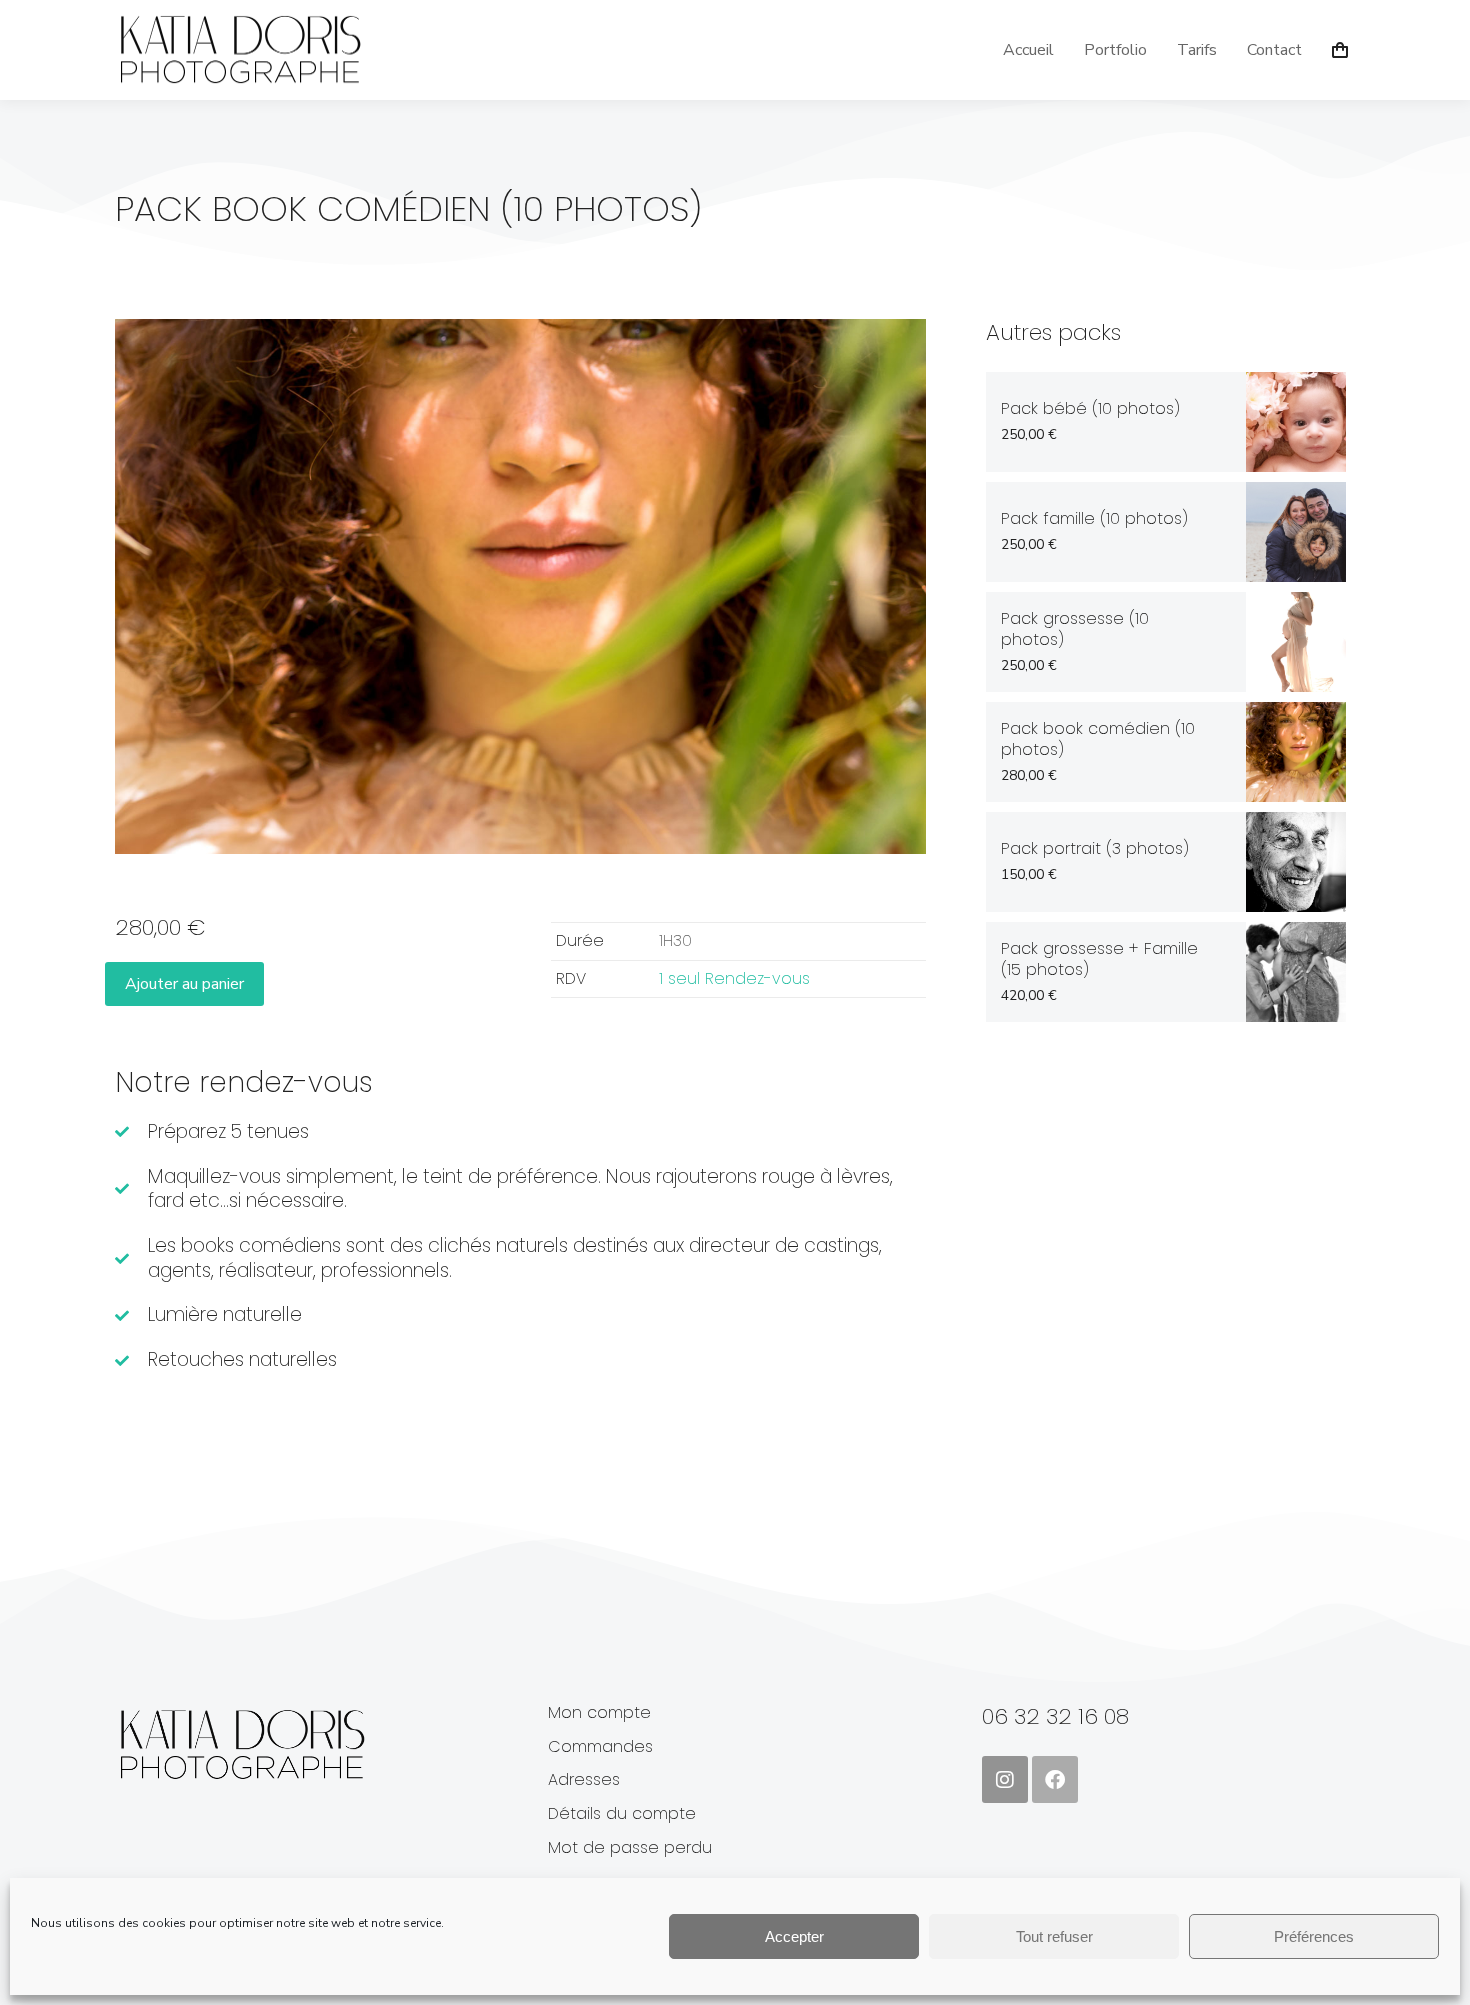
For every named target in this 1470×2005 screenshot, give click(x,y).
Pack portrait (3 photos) (1095, 849)
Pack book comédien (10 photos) (1098, 740)
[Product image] (1296, 422)
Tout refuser (1054, 1936)
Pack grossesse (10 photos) (1075, 630)
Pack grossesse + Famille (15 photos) (1099, 960)
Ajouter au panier (184, 984)
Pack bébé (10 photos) (1090, 409)
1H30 (675, 940)
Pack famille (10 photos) (1094, 519)
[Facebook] (1055, 1779)
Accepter (794, 1936)
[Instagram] (1005, 1779)
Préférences (1314, 1936)
